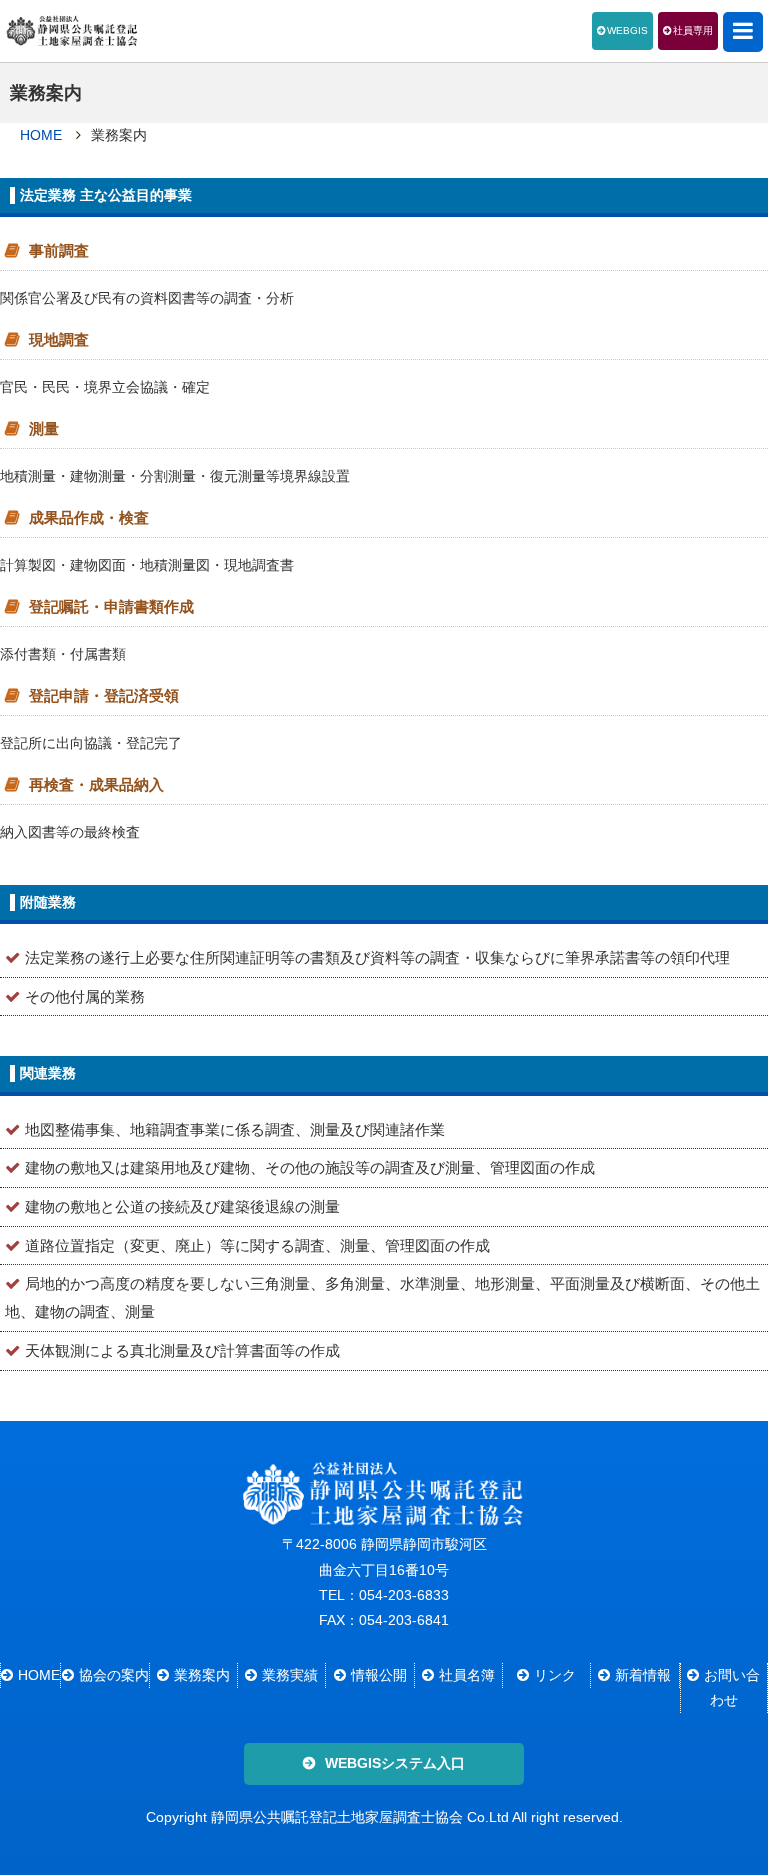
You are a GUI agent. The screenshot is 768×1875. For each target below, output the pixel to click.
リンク (555, 1675)
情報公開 (379, 1675)
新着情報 (643, 1675)
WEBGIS (627, 30)
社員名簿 (467, 1675)
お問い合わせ (732, 1687)
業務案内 (202, 1675)
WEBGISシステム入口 (395, 1763)
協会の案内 (113, 1675)
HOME (41, 135)
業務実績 (290, 1675)
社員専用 (693, 30)
